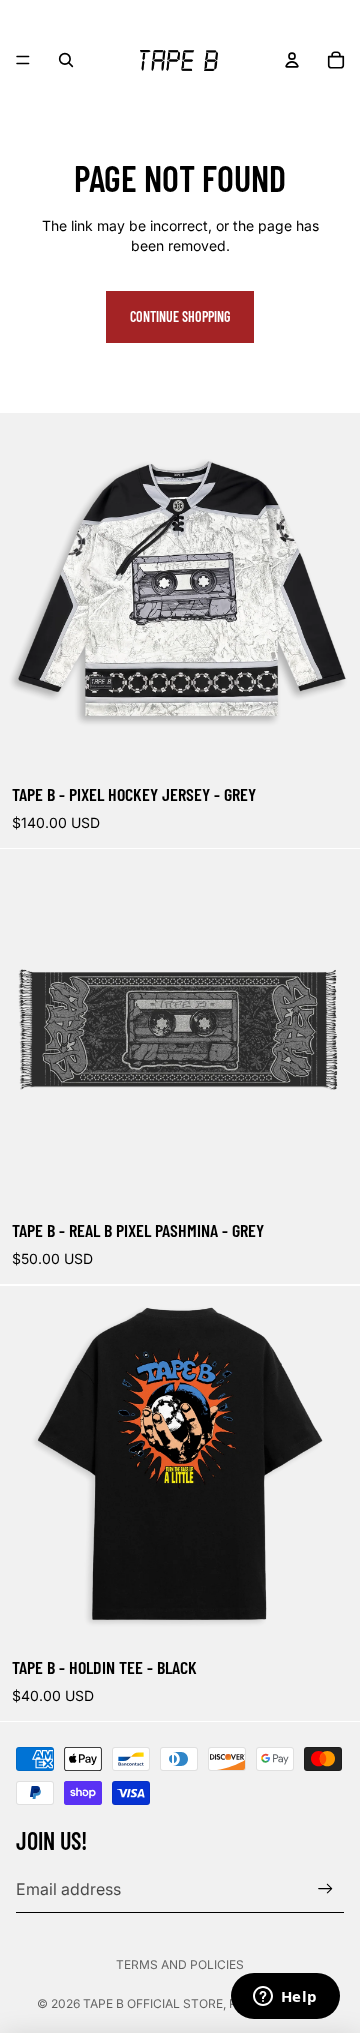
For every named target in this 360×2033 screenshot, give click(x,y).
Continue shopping (180, 316)
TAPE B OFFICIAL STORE (153, 2003)
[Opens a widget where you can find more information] (285, 1998)
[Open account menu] (292, 60)
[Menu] (23, 60)
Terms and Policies (180, 1964)
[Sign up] (325, 1889)
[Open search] (66, 60)
